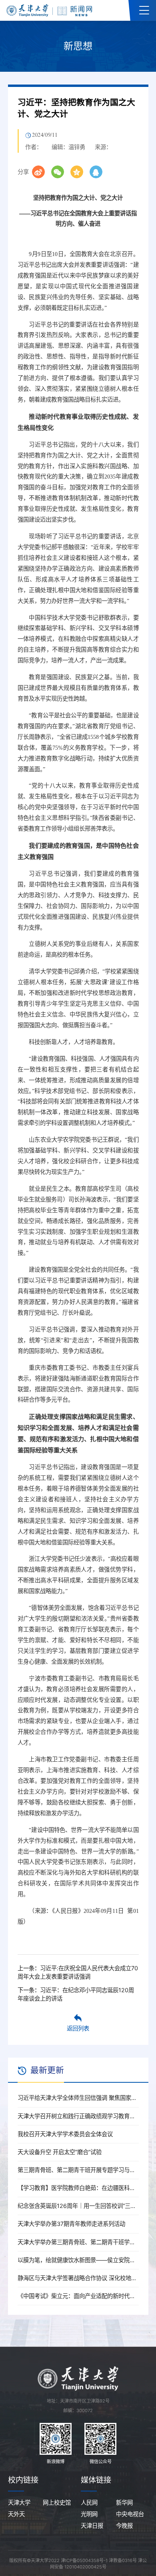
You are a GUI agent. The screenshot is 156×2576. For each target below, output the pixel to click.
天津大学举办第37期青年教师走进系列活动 (71, 2224)
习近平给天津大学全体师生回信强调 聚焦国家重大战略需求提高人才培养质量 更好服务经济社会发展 (78, 2098)
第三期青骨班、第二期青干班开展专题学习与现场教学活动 (78, 2170)
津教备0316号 (123, 2560)
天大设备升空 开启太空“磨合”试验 (60, 2152)
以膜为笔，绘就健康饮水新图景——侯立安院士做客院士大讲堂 (78, 2260)
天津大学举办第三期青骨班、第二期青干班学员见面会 (78, 2242)
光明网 (89, 2514)
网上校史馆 (57, 2502)
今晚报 (124, 2526)
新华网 (124, 2502)
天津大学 (19, 2502)
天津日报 (92, 2526)
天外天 (16, 2514)
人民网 (89, 2502)
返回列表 (78, 2028)
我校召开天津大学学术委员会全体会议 (65, 2134)
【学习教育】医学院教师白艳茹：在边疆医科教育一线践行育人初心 (78, 2188)
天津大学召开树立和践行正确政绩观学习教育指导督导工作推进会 (78, 2116)
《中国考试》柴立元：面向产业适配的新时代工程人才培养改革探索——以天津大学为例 (78, 2296)
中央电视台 (130, 2514)
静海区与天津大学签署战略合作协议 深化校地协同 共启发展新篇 (78, 2278)
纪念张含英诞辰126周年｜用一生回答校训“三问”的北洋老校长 (78, 2206)
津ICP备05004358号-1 (84, 2560)
